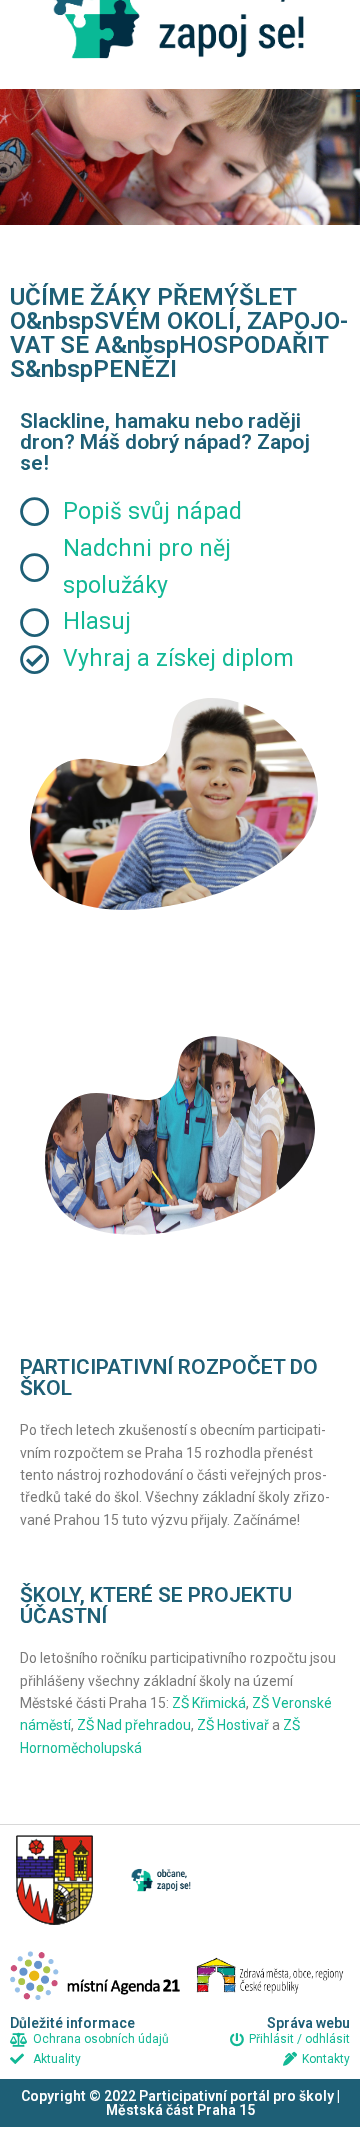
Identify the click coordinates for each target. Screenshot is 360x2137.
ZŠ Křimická (209, 1703)
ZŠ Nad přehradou (134, 1725)
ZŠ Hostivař (233, 1725)
